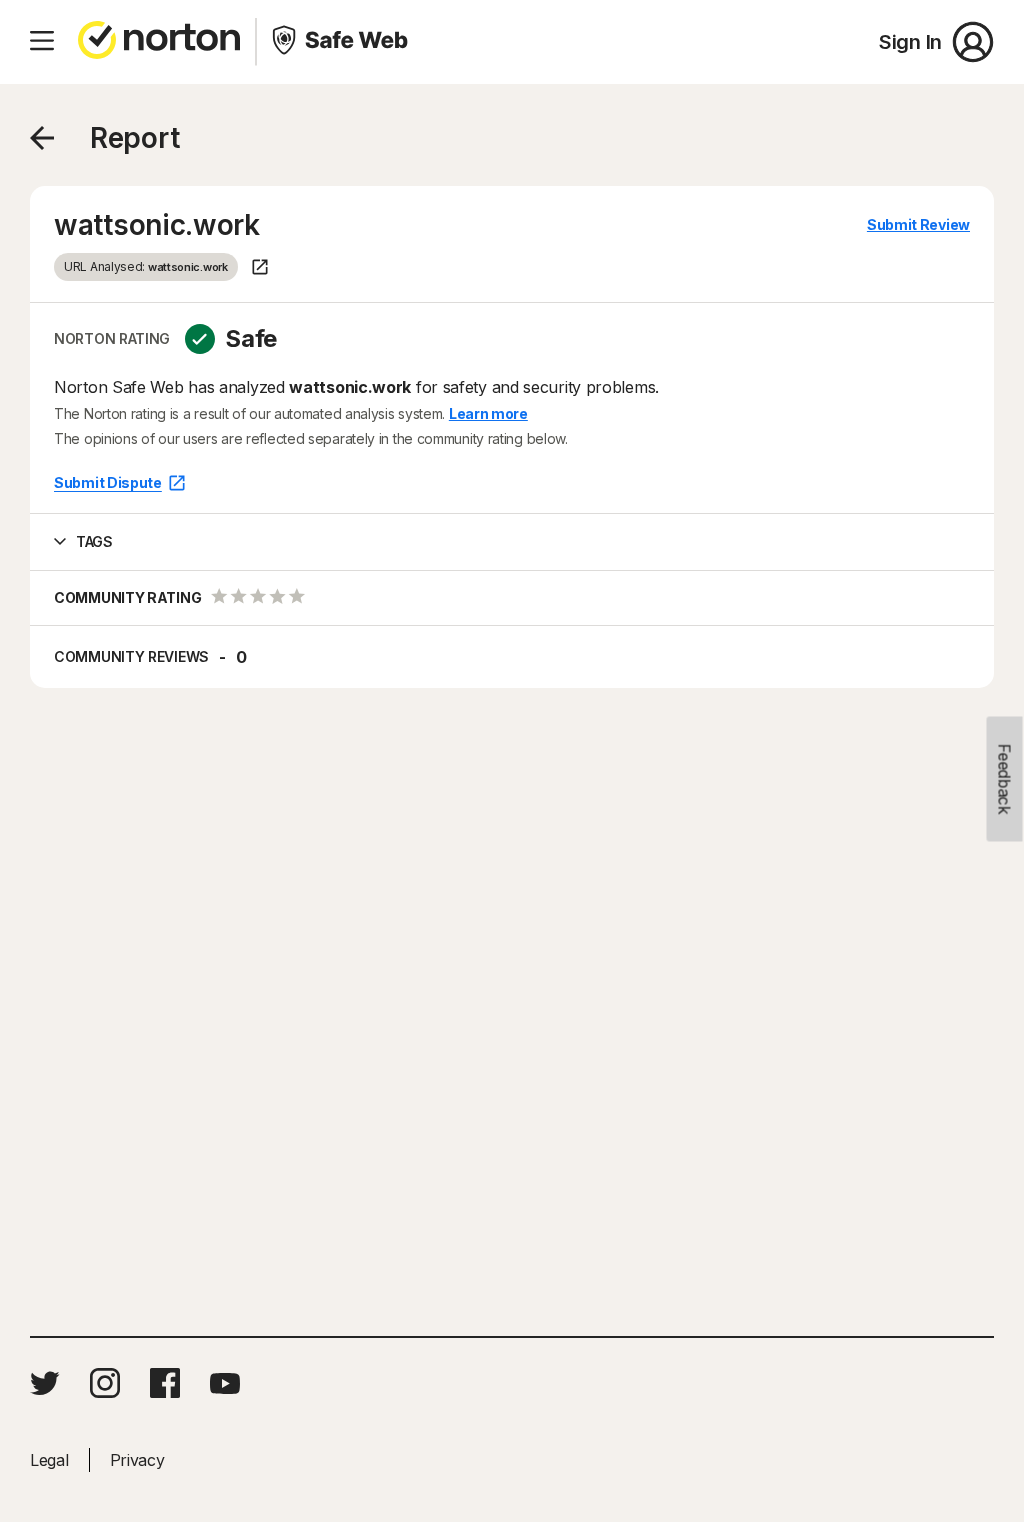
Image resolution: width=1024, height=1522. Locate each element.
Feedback (1005, 779)
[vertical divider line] (256, 42)
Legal (49, 1460)
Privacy (137, 1460)
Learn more (488, 413)
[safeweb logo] (342, 42)
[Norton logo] (159, 42)
